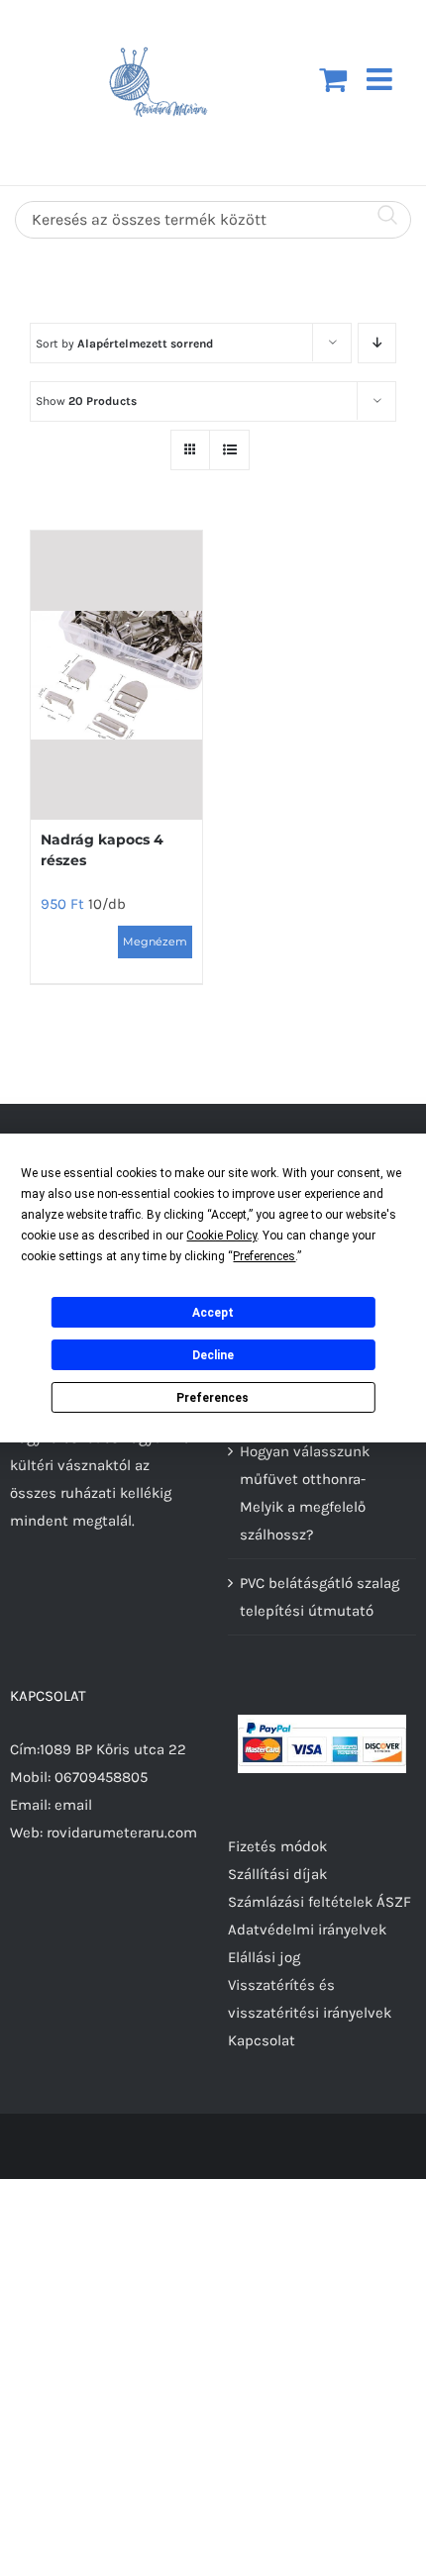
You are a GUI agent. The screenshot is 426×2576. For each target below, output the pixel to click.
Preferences (213, 1398)
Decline (213, 1355)
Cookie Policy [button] (221, 1236)
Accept (213, 1313)
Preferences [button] (264, 1256)
